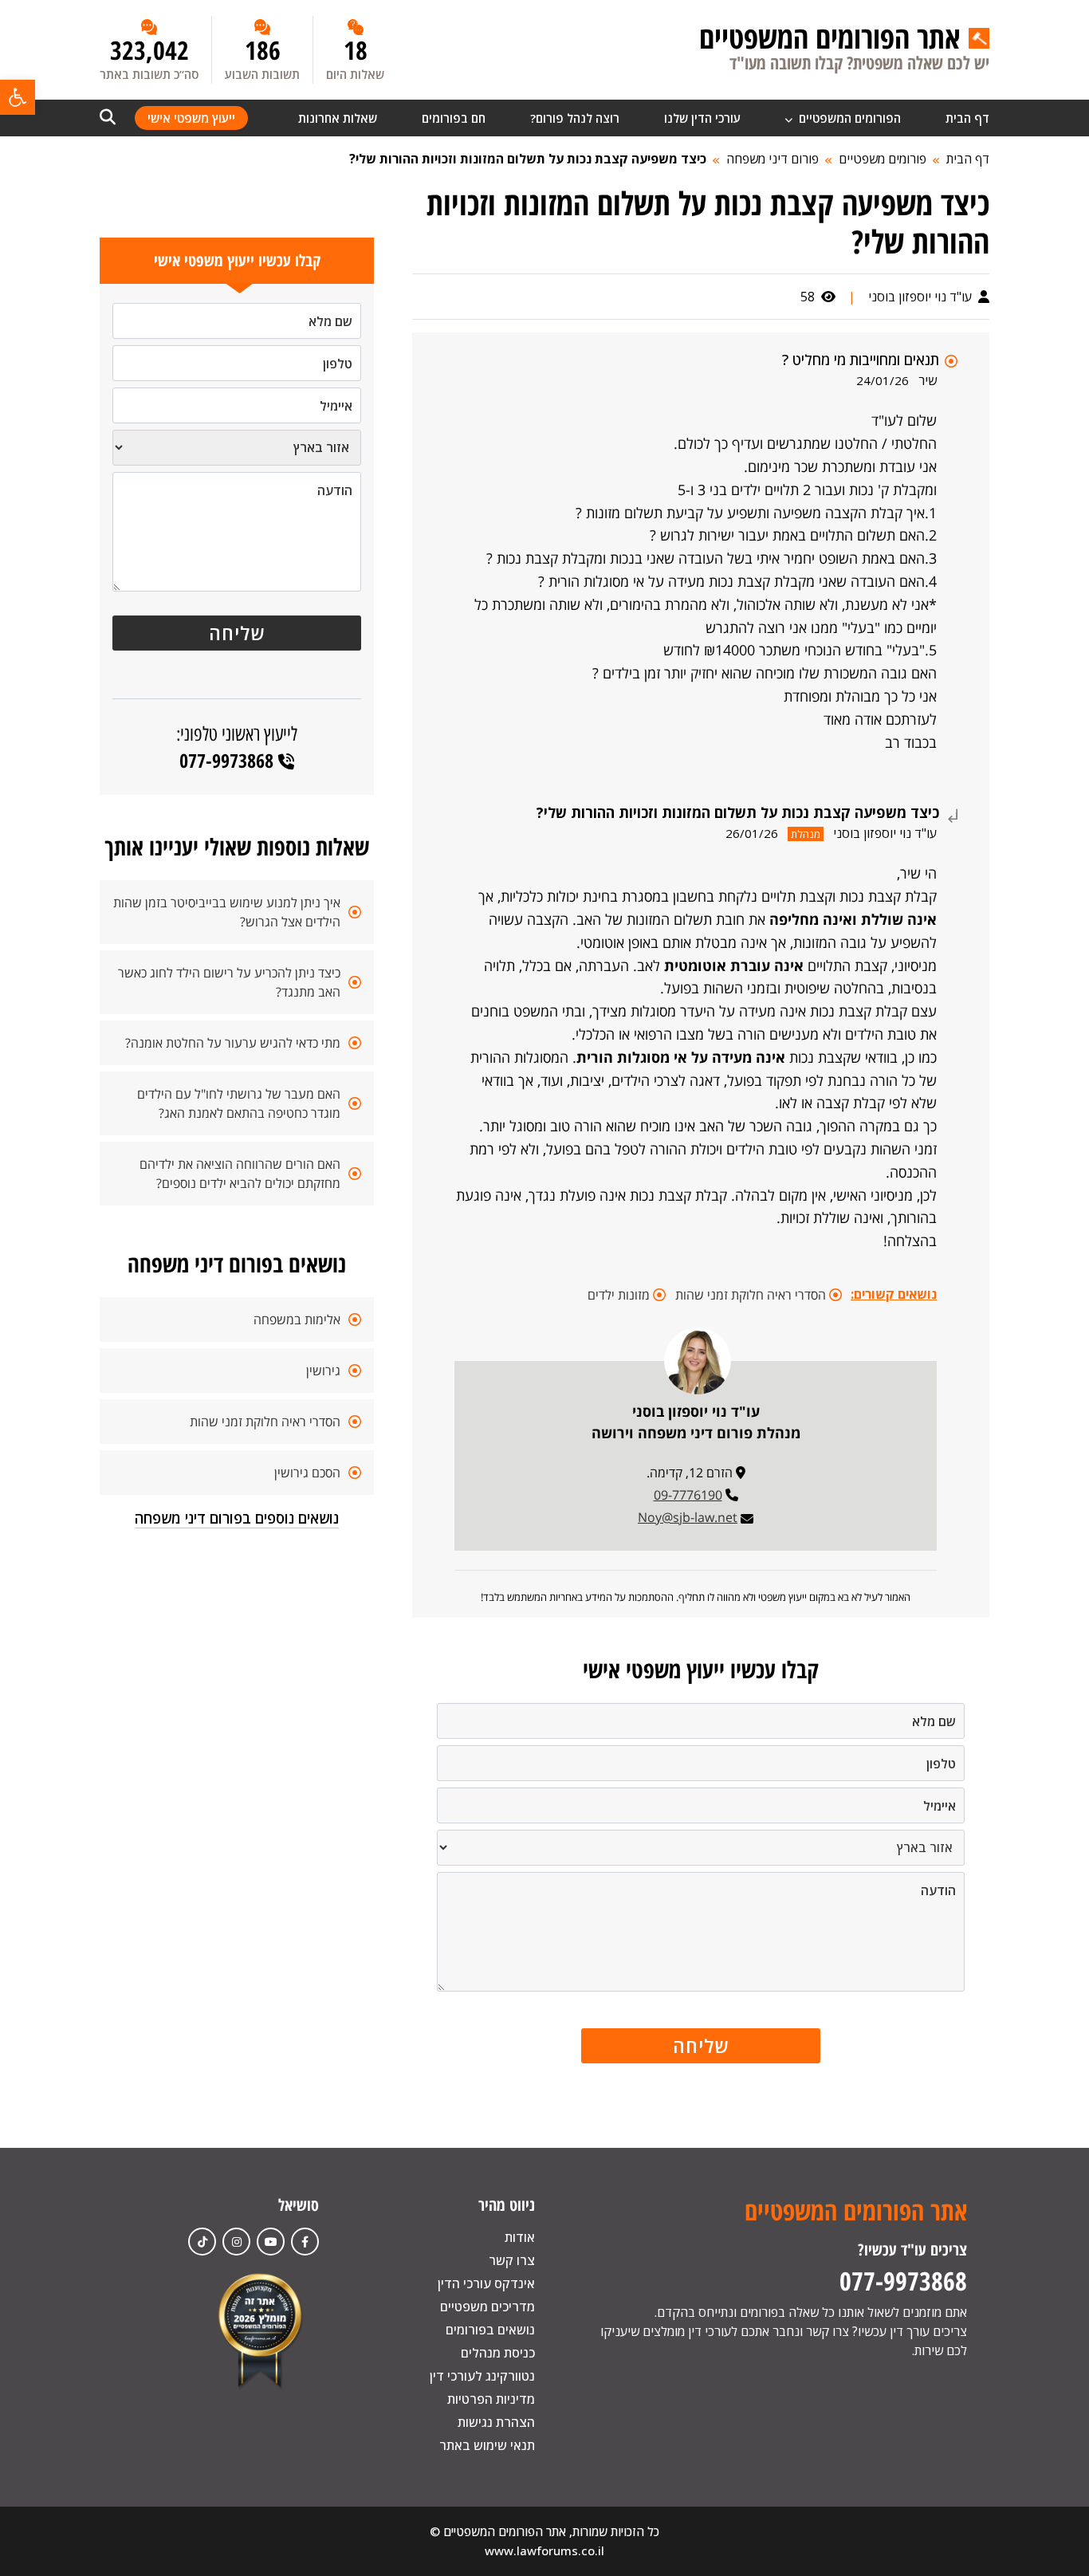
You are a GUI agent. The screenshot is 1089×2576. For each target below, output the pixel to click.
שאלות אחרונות (338, 118)
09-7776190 (688, 1495)
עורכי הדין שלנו (702, 118)
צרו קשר (512, 2260)
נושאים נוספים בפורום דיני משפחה (237, 1518)
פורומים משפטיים (883, 159)
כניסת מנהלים (498, 2353)
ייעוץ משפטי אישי (191, 118)
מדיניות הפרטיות (491, 2399)
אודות (520, 2237)
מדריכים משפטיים (487, 2307)
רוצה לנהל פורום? (575, 118)
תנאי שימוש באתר (487, 2445)
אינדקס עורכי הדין (486, 2283)
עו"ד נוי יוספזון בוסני (922, 297)
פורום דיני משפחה (773, 159)
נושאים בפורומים (490, 2330)
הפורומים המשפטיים (848, 118)
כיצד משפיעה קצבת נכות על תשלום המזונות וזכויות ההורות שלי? (528, 159)
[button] (18, 97)
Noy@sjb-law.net (688, 1517)
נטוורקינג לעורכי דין (482, 2376)
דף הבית (967, 118)
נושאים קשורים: (894, 1294)
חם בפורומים (454, 118)
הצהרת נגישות (496, 2422)
